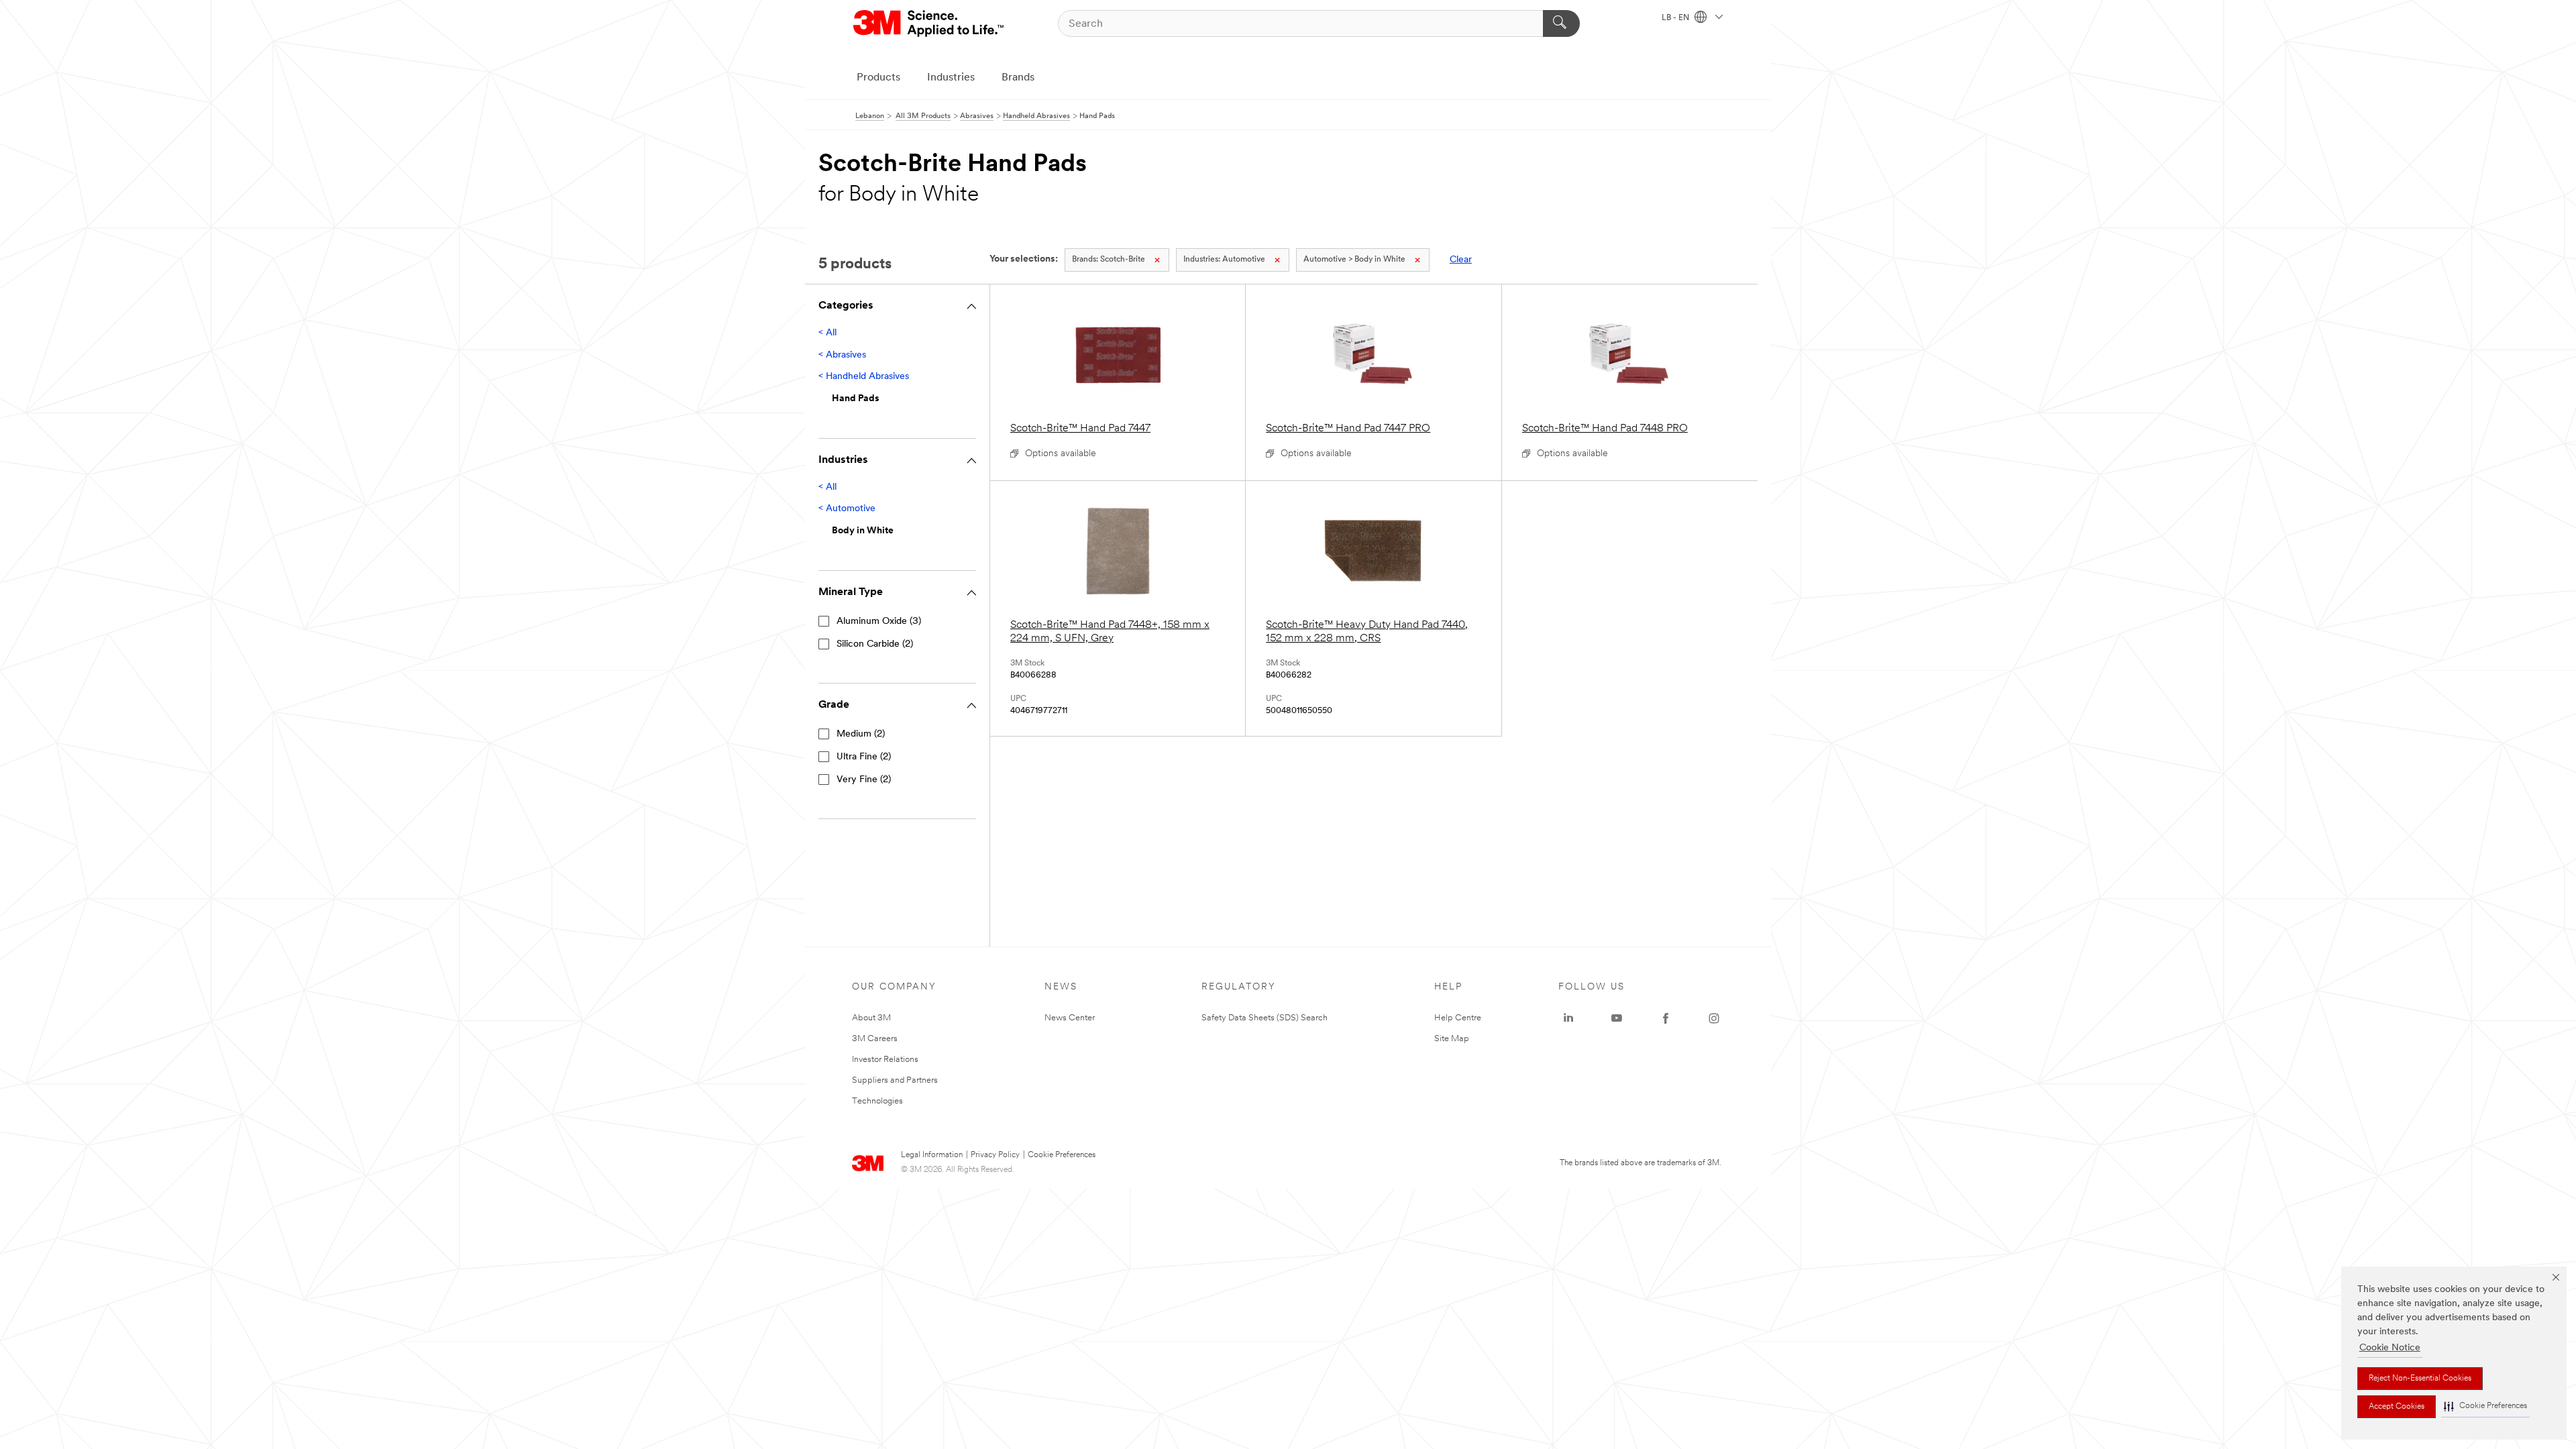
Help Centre (1458, 1018)
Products (878, 78)
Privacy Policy (995, 1155)
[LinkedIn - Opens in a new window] (1568, 1018)
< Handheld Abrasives (864, 377)
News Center (1070, 1018)
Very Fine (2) (864, 780)
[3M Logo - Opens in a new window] (929, 23)
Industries (951, 78)
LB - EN (1676, 18)
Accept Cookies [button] (2397, 1407)
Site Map (1452, 1039)
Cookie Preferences (1062, 1155)
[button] (2485, 1406)
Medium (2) (861, 734)
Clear (1461, 260)
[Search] (1561, 23)
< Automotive (847, 509)
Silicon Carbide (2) (875, 644)
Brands (1018, 78)
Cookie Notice (2390, 1348)
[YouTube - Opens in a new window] (1617, 1018)
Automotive (1224, 260)
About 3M (871, 1018)
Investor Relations (885, 1060)
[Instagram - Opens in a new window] (1714, 1018)
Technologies (877, 1101)
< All (827, 333)
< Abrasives (842, 355)
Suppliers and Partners (895, 1080)
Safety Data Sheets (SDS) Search (1265, 1018)
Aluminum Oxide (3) (879, 622)
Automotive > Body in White (1354, 260)
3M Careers (875, 1039)
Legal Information (932, 1155)
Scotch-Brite (1109, 260)
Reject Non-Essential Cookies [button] (2420, 1379)
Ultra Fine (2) (864, 757)
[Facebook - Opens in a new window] (1666, 1018)
